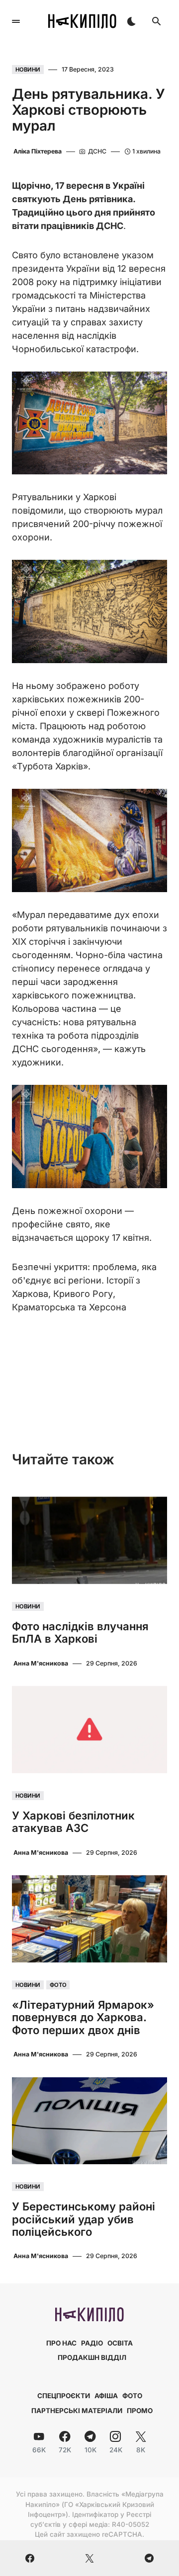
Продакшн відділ (92, 2357)
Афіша (106, 2396)
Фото (58, 1985)
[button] (16, 21)
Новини (28, 70)
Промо (140, 2411)
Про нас (61, 2343)
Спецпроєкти (64, 2396)
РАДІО (92, 2343)
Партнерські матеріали (77, 2411)
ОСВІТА (120, 2343)
